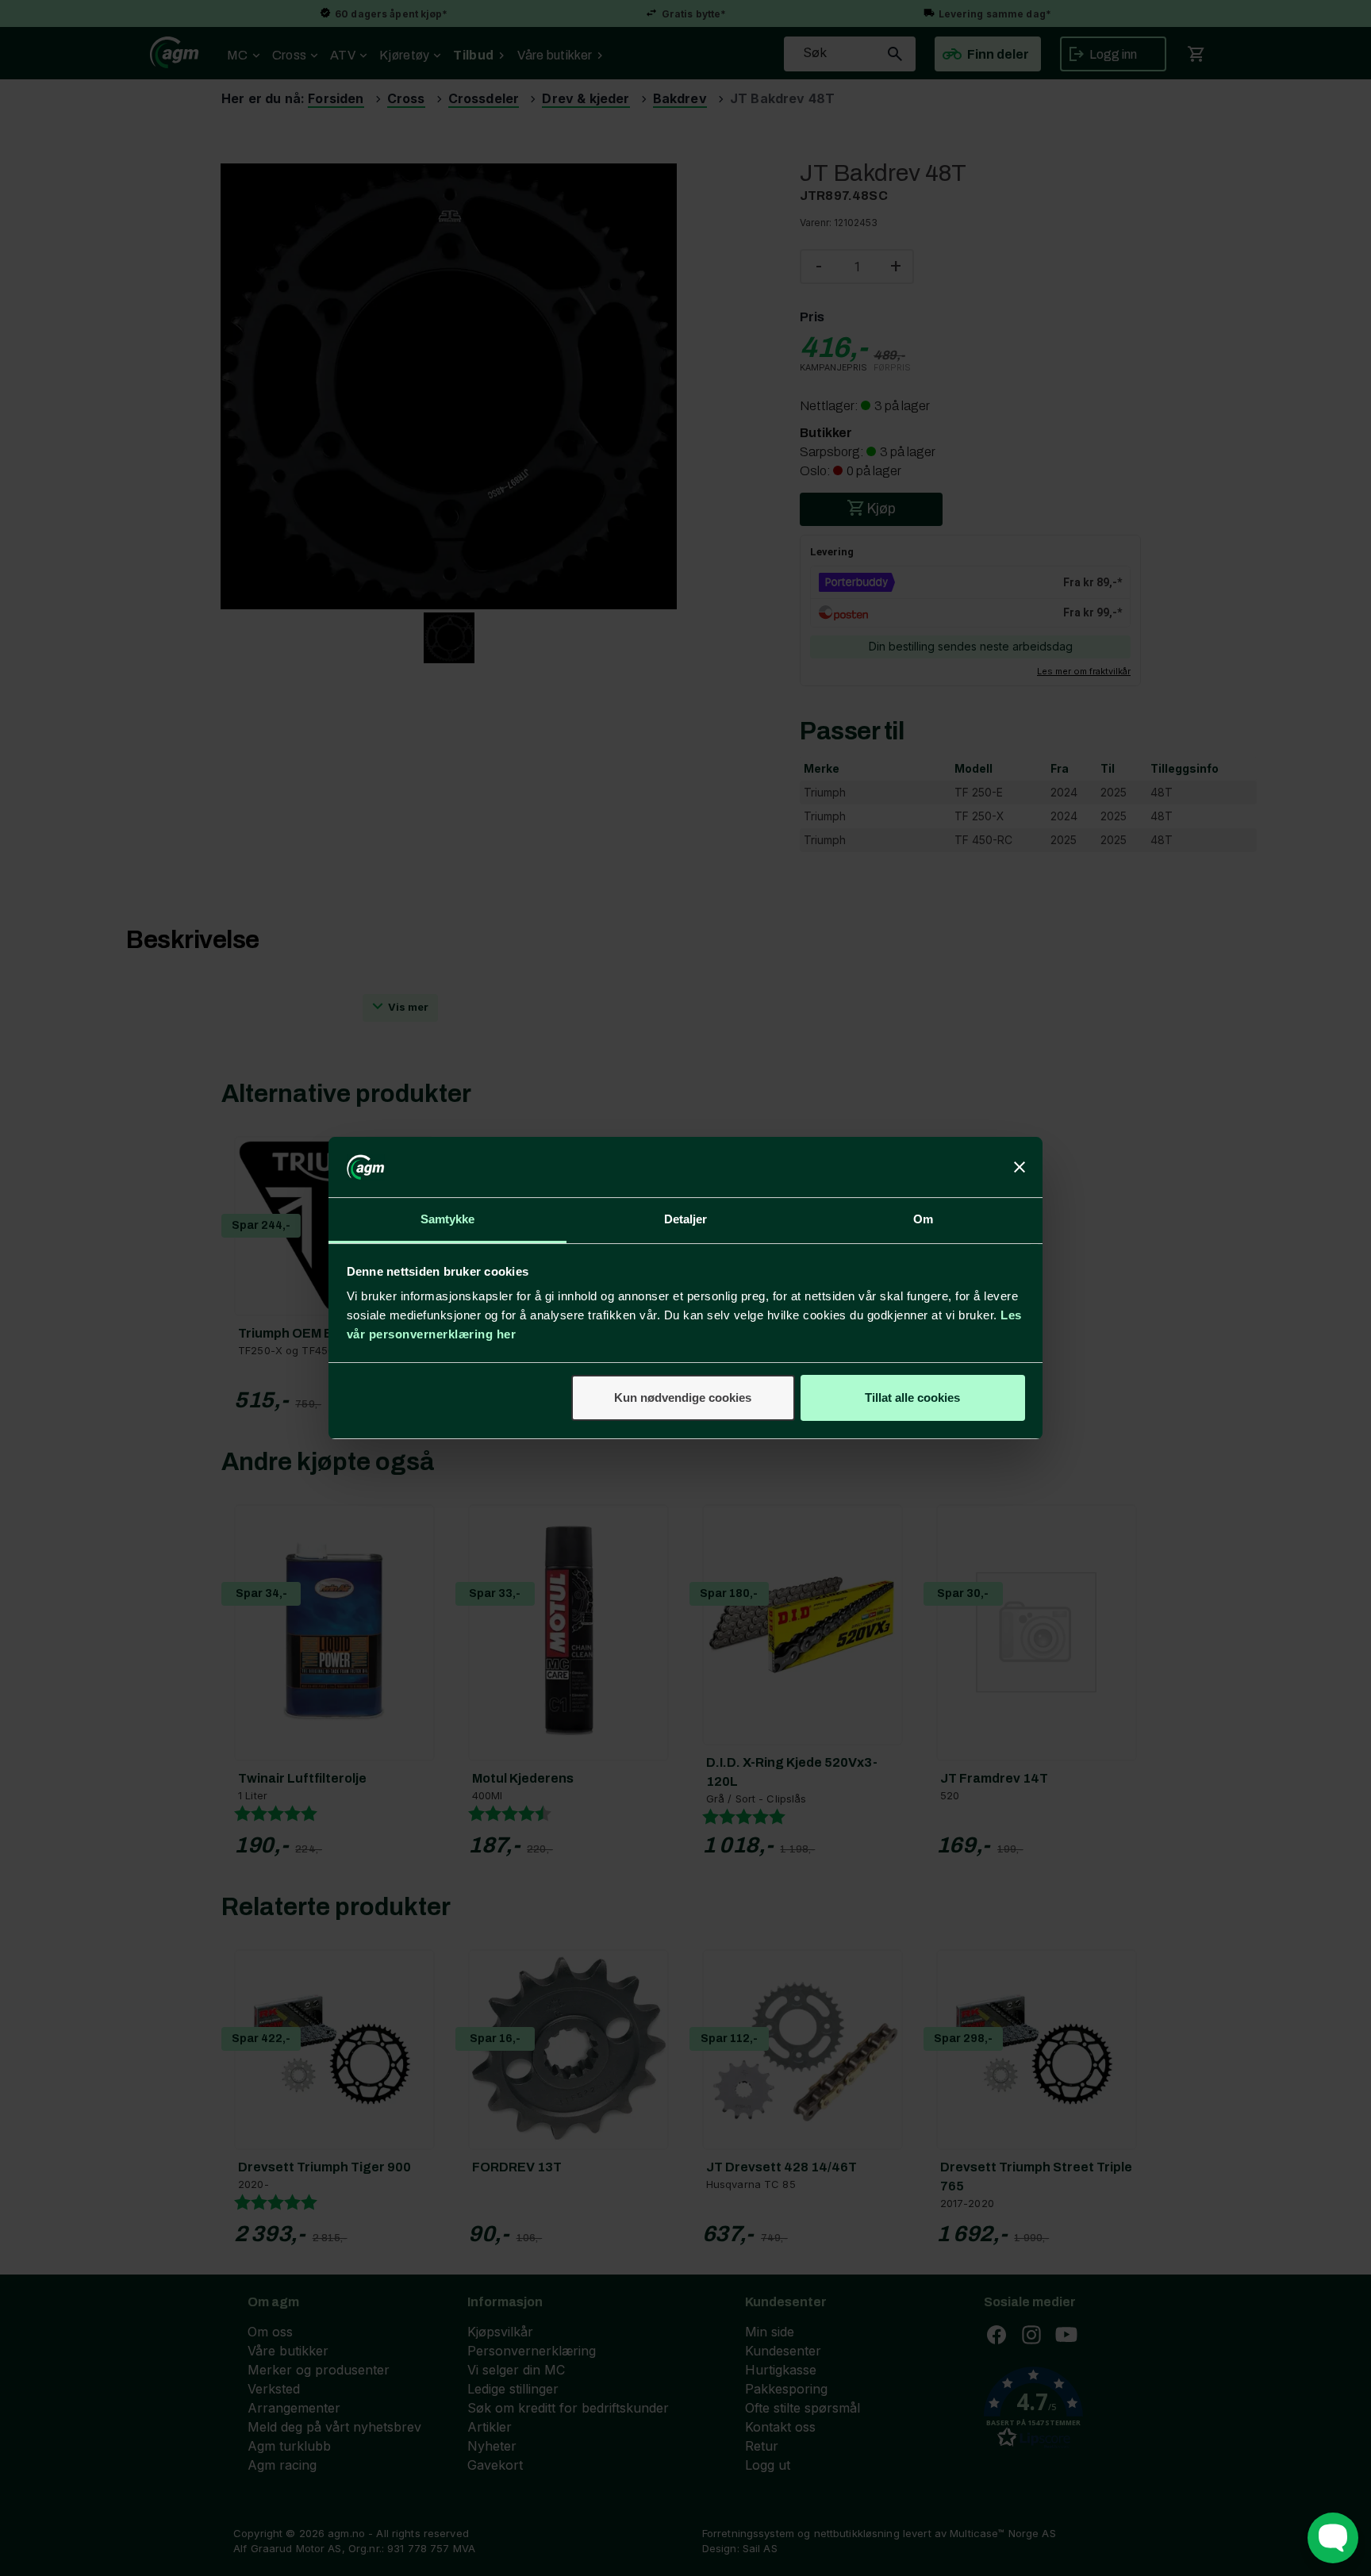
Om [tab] (923, 1219)
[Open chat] (1333, 2538)
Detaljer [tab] (686, 1219)
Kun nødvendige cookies (683, 1397)
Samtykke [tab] (448, 1219)
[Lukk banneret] (1020, 1167)
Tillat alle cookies (912, 1397)
